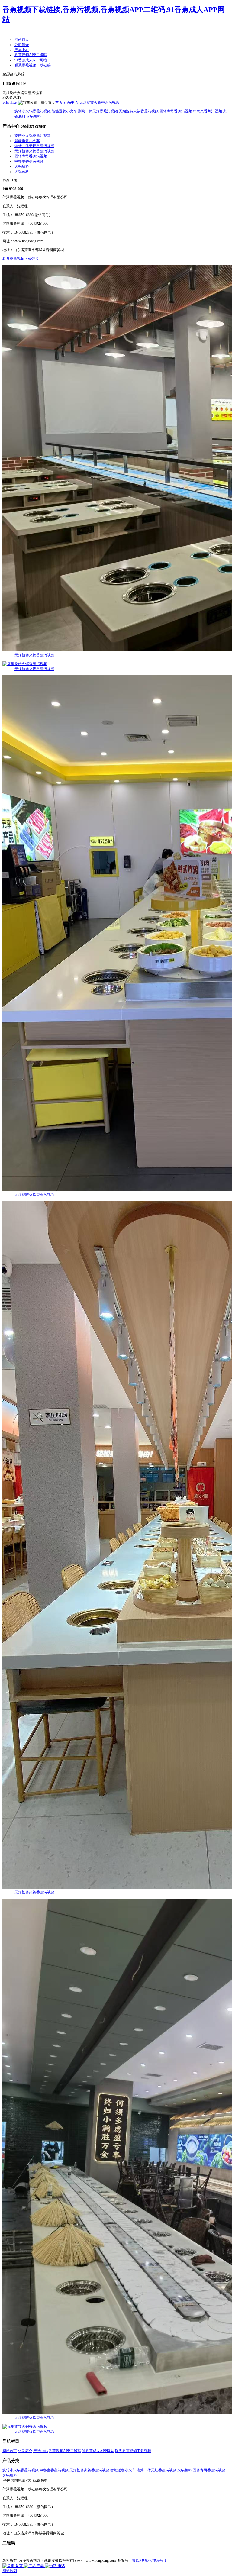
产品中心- (72, 102)
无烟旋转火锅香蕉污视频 (139, 111)
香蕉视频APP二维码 (65, 2451)
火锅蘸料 (34, 116)
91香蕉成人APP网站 (98, 2451)
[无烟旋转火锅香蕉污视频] (116, 459)
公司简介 (25, 2451)
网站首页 (10, 2451)
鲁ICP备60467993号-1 (149, 2561)
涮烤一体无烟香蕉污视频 (98, 111)
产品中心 (40, 2451)
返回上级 (10, 102)
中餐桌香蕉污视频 (208, 111)
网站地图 (10, 2571)
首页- (60, 102)
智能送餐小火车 (64, 111)
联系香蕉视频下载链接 (21, 259)
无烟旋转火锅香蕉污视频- (100, 102)
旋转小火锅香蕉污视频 (33, 111)
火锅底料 (22, 166)
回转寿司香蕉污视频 (176, 111)
